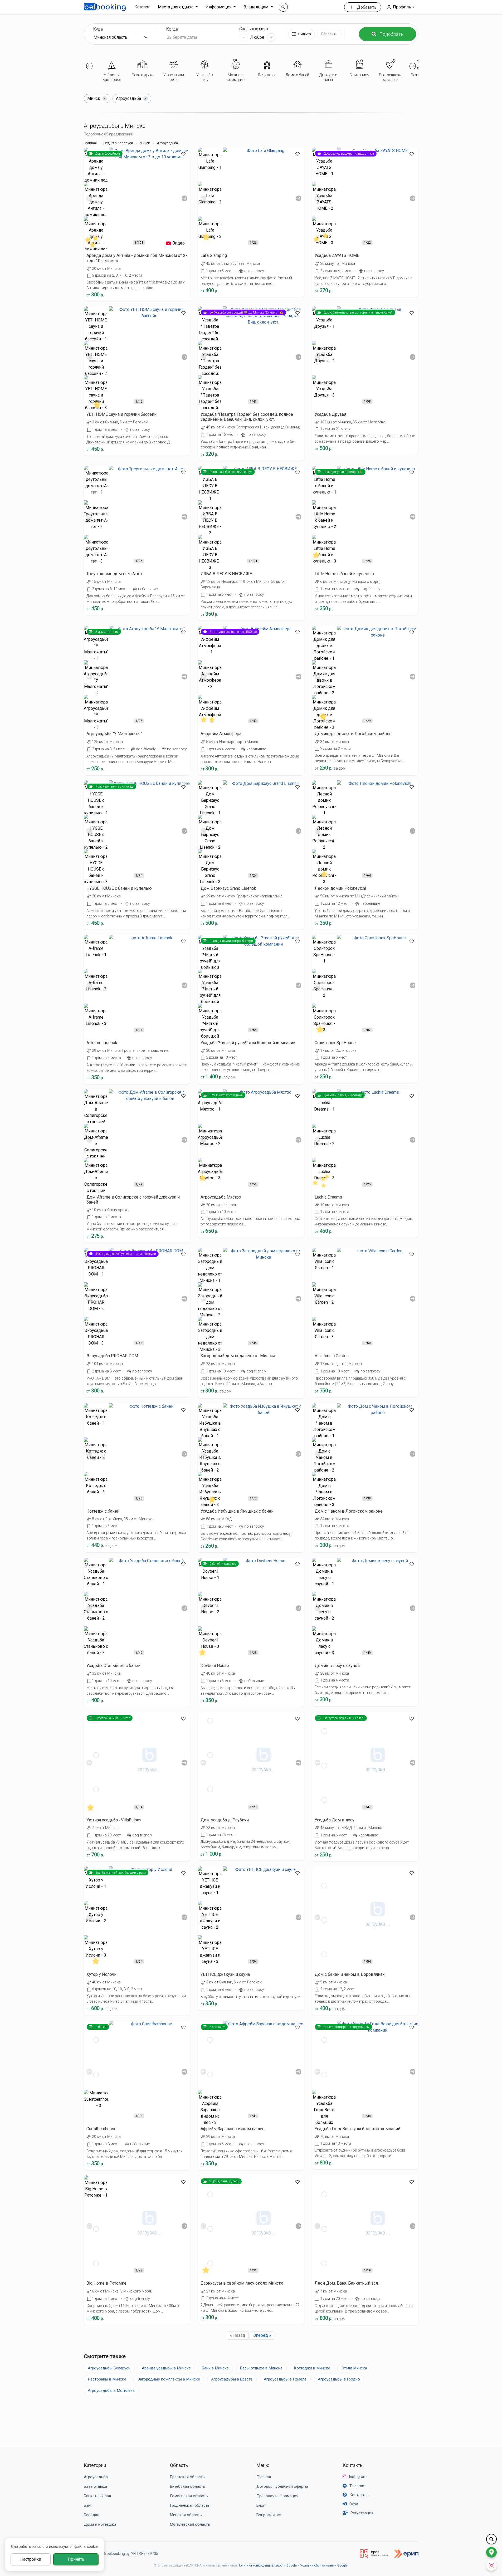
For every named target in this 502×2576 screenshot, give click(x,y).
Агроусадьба (96, 2477)
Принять (76, 2559)
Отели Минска (354, 2368)
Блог (261, 2505)
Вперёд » (262, 2335)
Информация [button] (219, 7)
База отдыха (95, 2486)
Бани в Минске (215, 2368)
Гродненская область (190, 2505)
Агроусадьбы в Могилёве (111, 2391)
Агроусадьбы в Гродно (339, 2379)
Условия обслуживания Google (324, 2565)
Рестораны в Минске (107, 2379)
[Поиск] (283, 7)
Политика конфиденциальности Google (267, 2565)
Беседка (92, 2515)
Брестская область (187, 2477)
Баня (88, 2505)
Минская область (186, 2515)
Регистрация (362, 2513)
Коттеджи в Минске (312, 2368)
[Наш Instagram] (491, 2565)
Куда (98, 29)
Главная (90, 143)
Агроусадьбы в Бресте (232, 2379)
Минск (145, 143)
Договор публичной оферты (282, 2486)
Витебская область (187, 2486)
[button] (401, 7)
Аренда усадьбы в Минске (166, 2368)
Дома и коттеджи (100, 2524)
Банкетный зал (97, 2496)
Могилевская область (190, 2524)
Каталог (142, 7)
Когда (172, 29)
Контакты (353, 2465)
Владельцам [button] (256, 7)
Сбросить (329, 34)
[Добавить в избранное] (183, 154)
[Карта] (491, 2552)
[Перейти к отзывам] (93, 241)
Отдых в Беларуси (118, 143)
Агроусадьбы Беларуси (109, 2368)
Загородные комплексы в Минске (169, 2379)
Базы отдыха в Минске (261, 2368)
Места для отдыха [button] (176, 7)
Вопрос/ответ (269, 2515)
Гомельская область (189, 2496)
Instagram (358, 2477)
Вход (354, 2504)
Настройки (31, 2559)
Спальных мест (254, 29)
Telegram (357, 2486)
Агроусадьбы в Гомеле (285, 2379)
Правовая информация (277, 2496)
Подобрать (391, 34)
